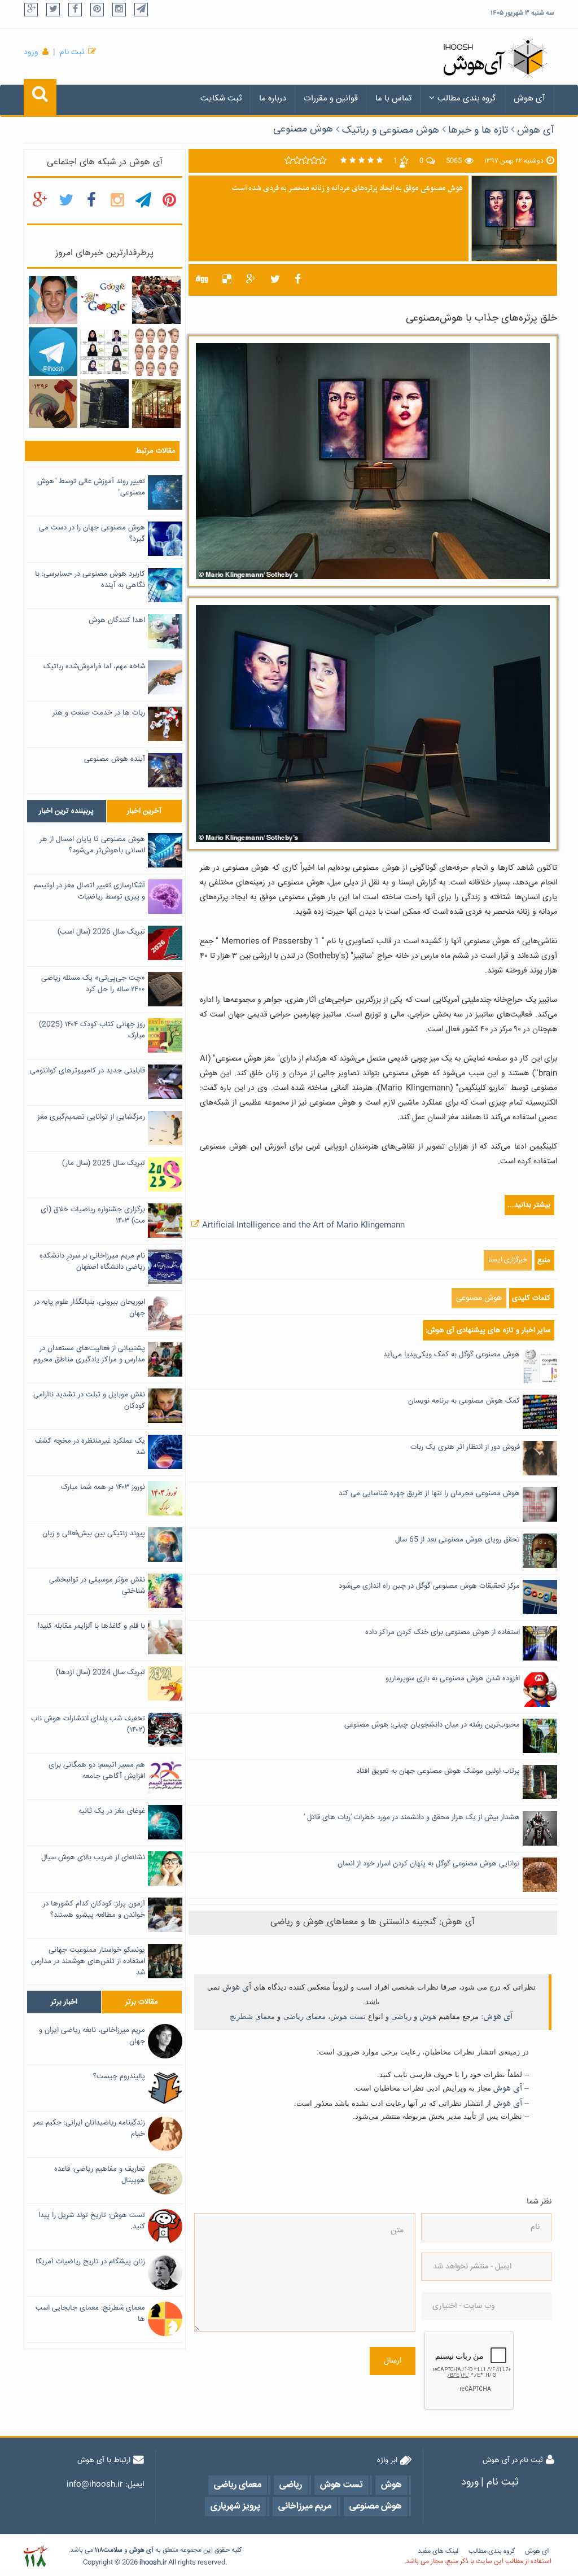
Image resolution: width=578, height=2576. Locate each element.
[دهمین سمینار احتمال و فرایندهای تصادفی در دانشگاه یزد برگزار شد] (156, 300)
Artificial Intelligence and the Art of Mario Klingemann (303, 1225)
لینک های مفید (438, 2551)
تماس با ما (393, 98)
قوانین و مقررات (331, 98)
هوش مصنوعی (303, 129)
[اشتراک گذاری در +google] (251, 280)
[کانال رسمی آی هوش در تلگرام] (53, 352)
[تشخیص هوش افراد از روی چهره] (156, 352)
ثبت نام (72, 52)
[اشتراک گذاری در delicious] (227, 280)
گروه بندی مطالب (467, 98)
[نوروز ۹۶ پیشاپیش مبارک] (53, 404)
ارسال (393, 2361)
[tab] (67, 811)
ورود (31, 52)
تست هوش (348, 2016)
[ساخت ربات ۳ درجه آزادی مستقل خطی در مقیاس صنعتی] (104, 404)
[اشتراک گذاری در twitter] (275, 280)
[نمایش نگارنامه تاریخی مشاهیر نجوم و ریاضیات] (156, 404)
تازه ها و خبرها (478, 130)
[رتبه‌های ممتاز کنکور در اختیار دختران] (104, 352)
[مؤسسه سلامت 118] (35, 2557)
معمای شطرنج (252, 2016)
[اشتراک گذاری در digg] (202, 280)
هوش (428, 2016)
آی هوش (529, 98)
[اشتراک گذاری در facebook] (298, 280)
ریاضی (401, 2016)
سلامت (113, 2550)
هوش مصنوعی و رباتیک (391, 130)
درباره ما (273, 98)
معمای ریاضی (305, 2016)
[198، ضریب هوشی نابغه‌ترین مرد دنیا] (53, 300)
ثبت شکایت (221, 98)
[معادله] (104, 300)
